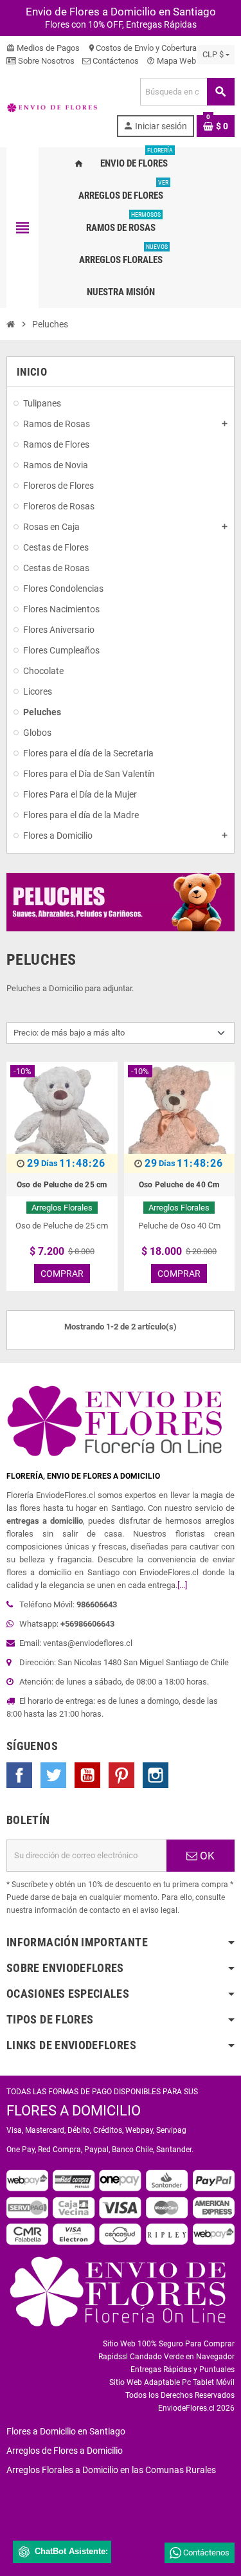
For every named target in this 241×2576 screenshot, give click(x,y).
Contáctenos (115, 61)
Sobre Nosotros (45, 61)
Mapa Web (171, 61)
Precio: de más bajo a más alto (69, 1033)
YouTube (87, 1775)
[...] (182, 1585)
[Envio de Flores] (52, 107)
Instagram (156, 1775)
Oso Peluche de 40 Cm (179, 1185)
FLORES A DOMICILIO (74, 2111)
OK (206, 1856)
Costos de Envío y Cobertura (142, 48)
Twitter (53, 1775)
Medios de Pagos (43, 48)
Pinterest (121, 1775)
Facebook (19, 1775)
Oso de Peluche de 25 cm (62, 1185)
